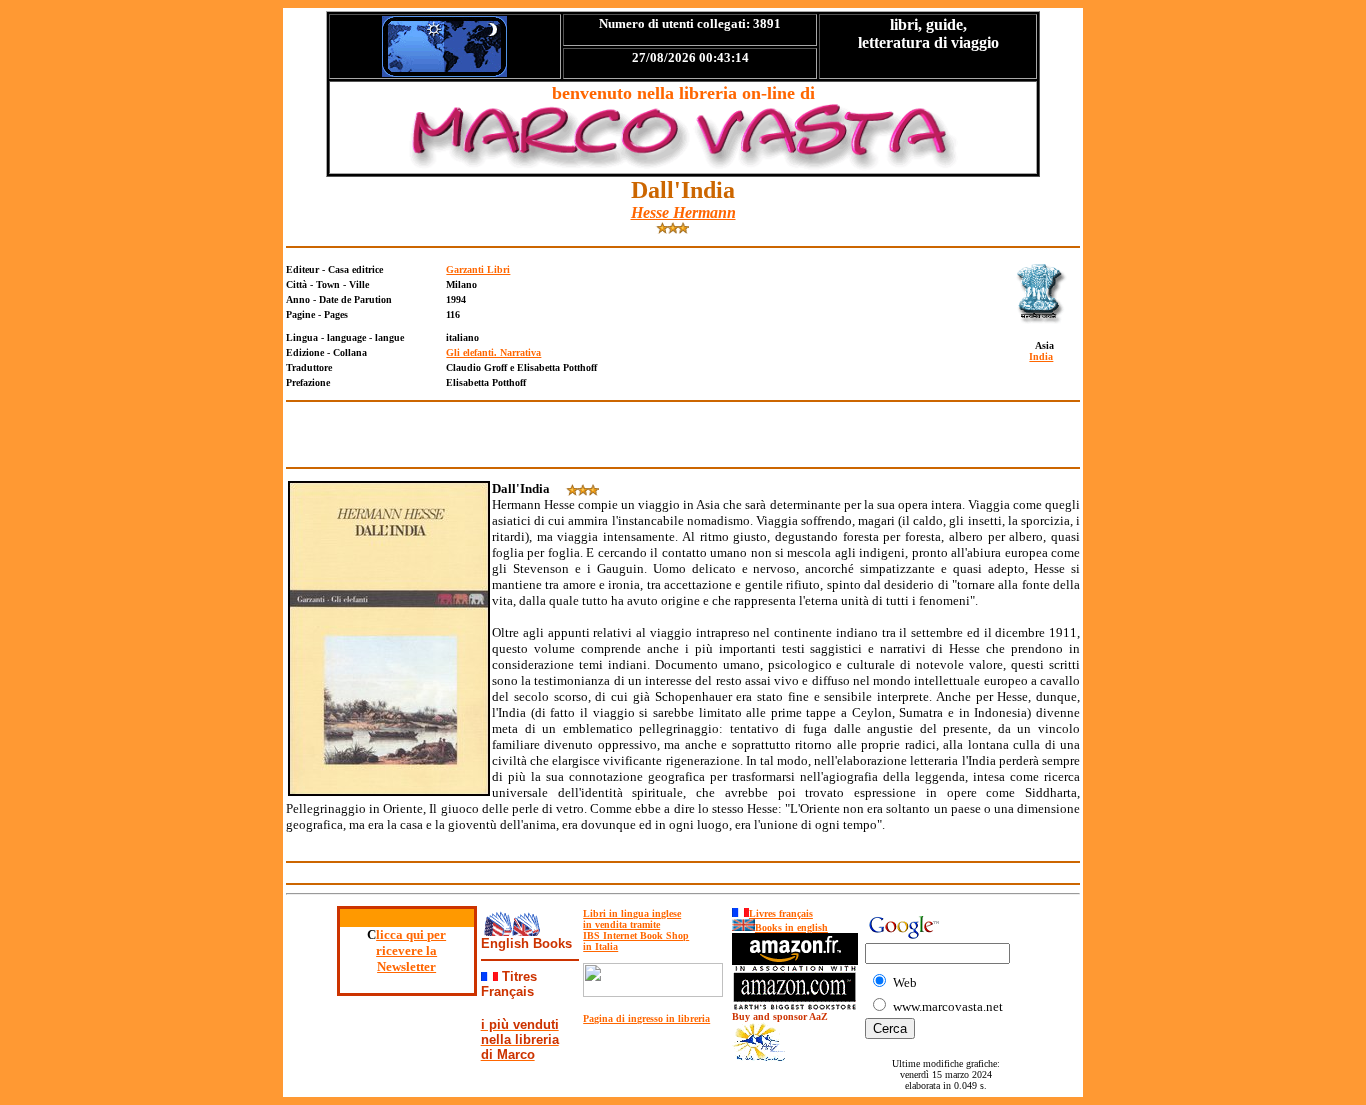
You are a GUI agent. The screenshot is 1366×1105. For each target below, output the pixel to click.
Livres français (781, 913)
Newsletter (406, 966)
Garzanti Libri (478, 269)
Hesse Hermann (683, 212)
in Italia (600, 946)
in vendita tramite (621, 924)
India (1041, 356)
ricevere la (406, 950)
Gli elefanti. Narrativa (493, 352)
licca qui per (411, 934)
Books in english (791, 927)
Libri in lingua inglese (632, 913)
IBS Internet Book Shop (636, 935)
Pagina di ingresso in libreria (646, 1018)
